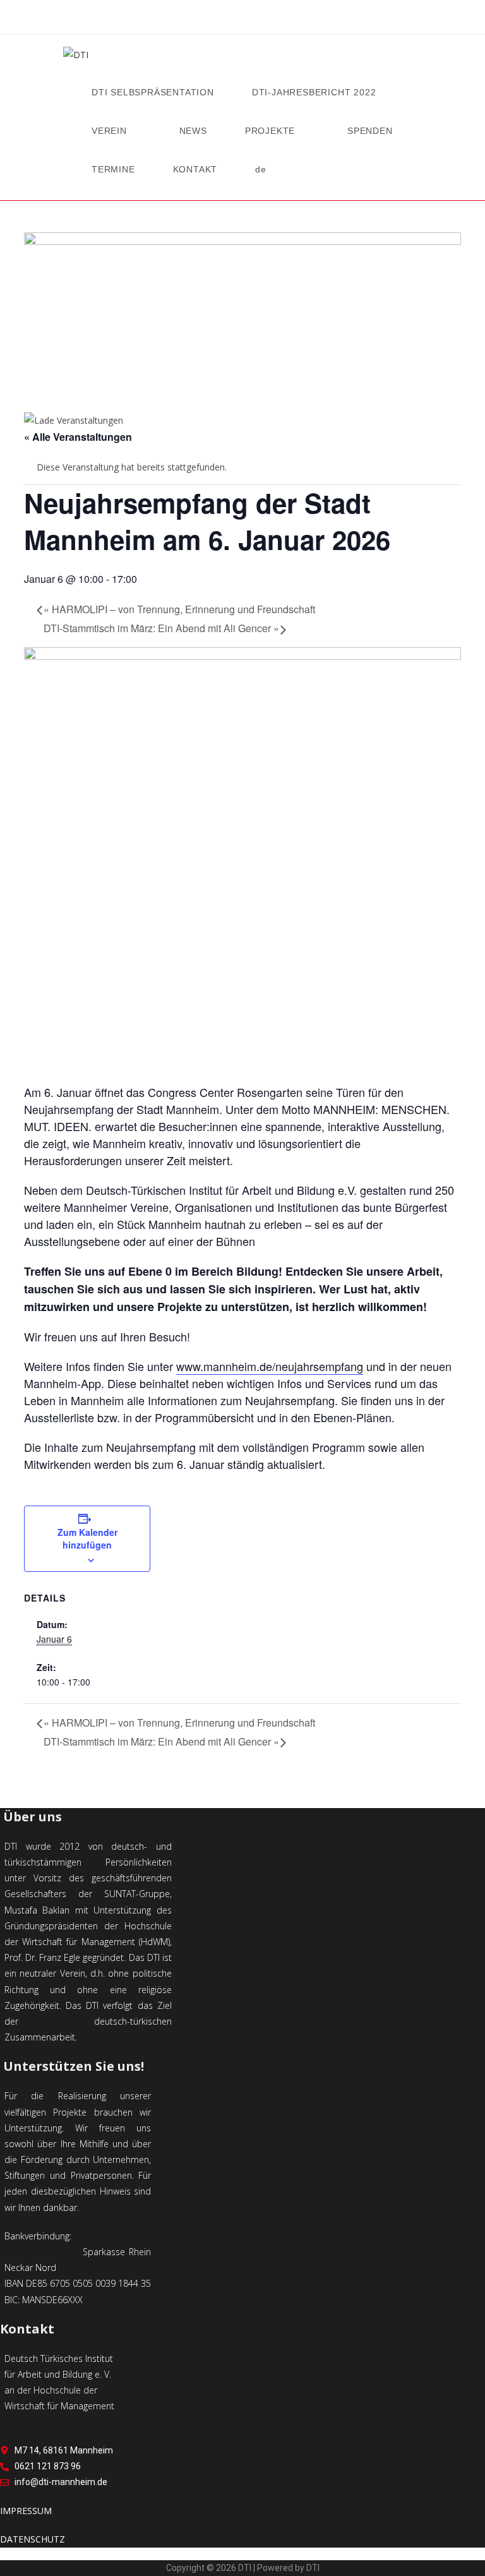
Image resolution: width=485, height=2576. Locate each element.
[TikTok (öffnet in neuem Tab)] (275, 20)
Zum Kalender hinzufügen (87, 1538)
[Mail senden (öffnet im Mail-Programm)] (259, 20)
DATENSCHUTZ (33, 2539)
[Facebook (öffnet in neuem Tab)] (210, 20)
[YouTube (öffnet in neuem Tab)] (242, 20)
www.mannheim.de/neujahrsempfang (270, 1366)
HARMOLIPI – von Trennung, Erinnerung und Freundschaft (179, 609)
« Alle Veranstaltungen (78, 437)
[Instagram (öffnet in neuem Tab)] (226, 20)
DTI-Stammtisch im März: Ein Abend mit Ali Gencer (161, 628)
